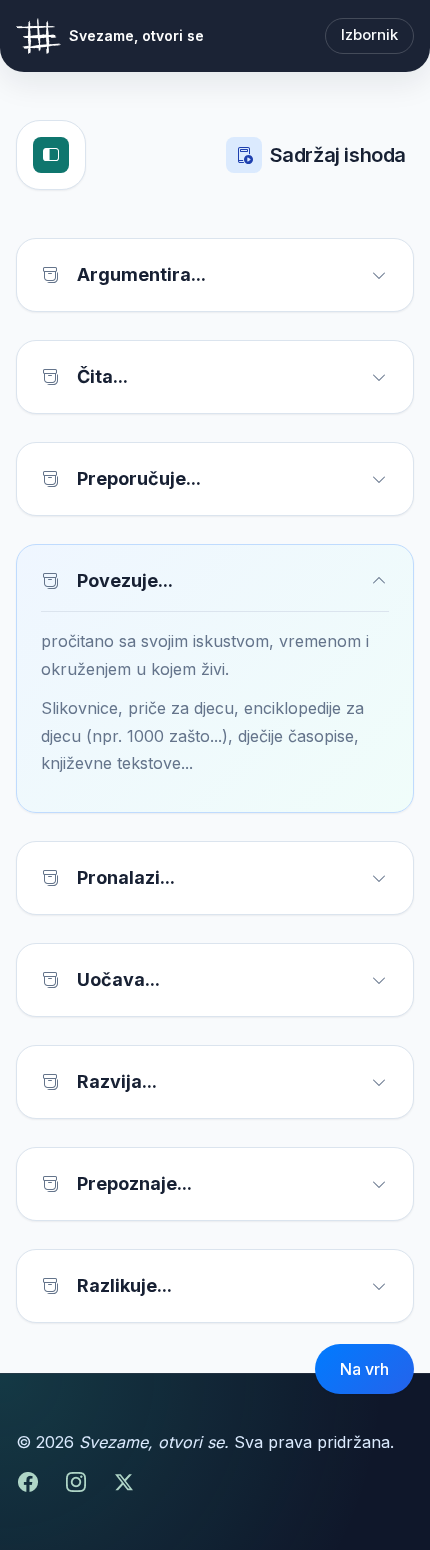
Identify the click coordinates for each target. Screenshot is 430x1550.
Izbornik (369, 35)
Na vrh (364, 1369)
